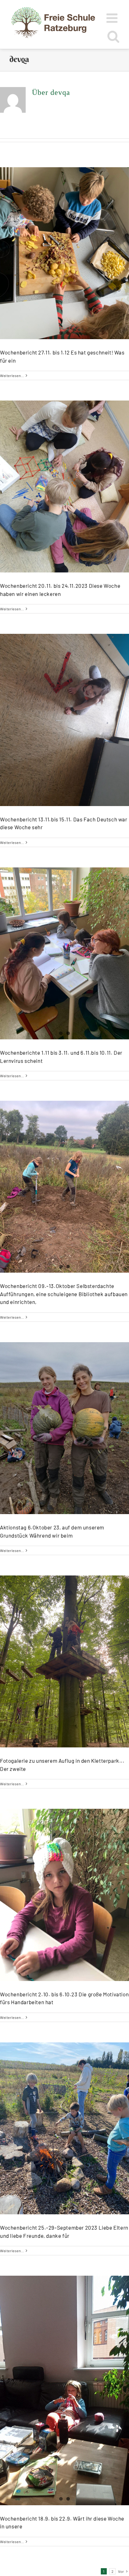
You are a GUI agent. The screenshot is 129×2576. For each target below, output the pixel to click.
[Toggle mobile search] (114, 36)
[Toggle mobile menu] (113, 18)
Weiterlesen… (12, 375)
